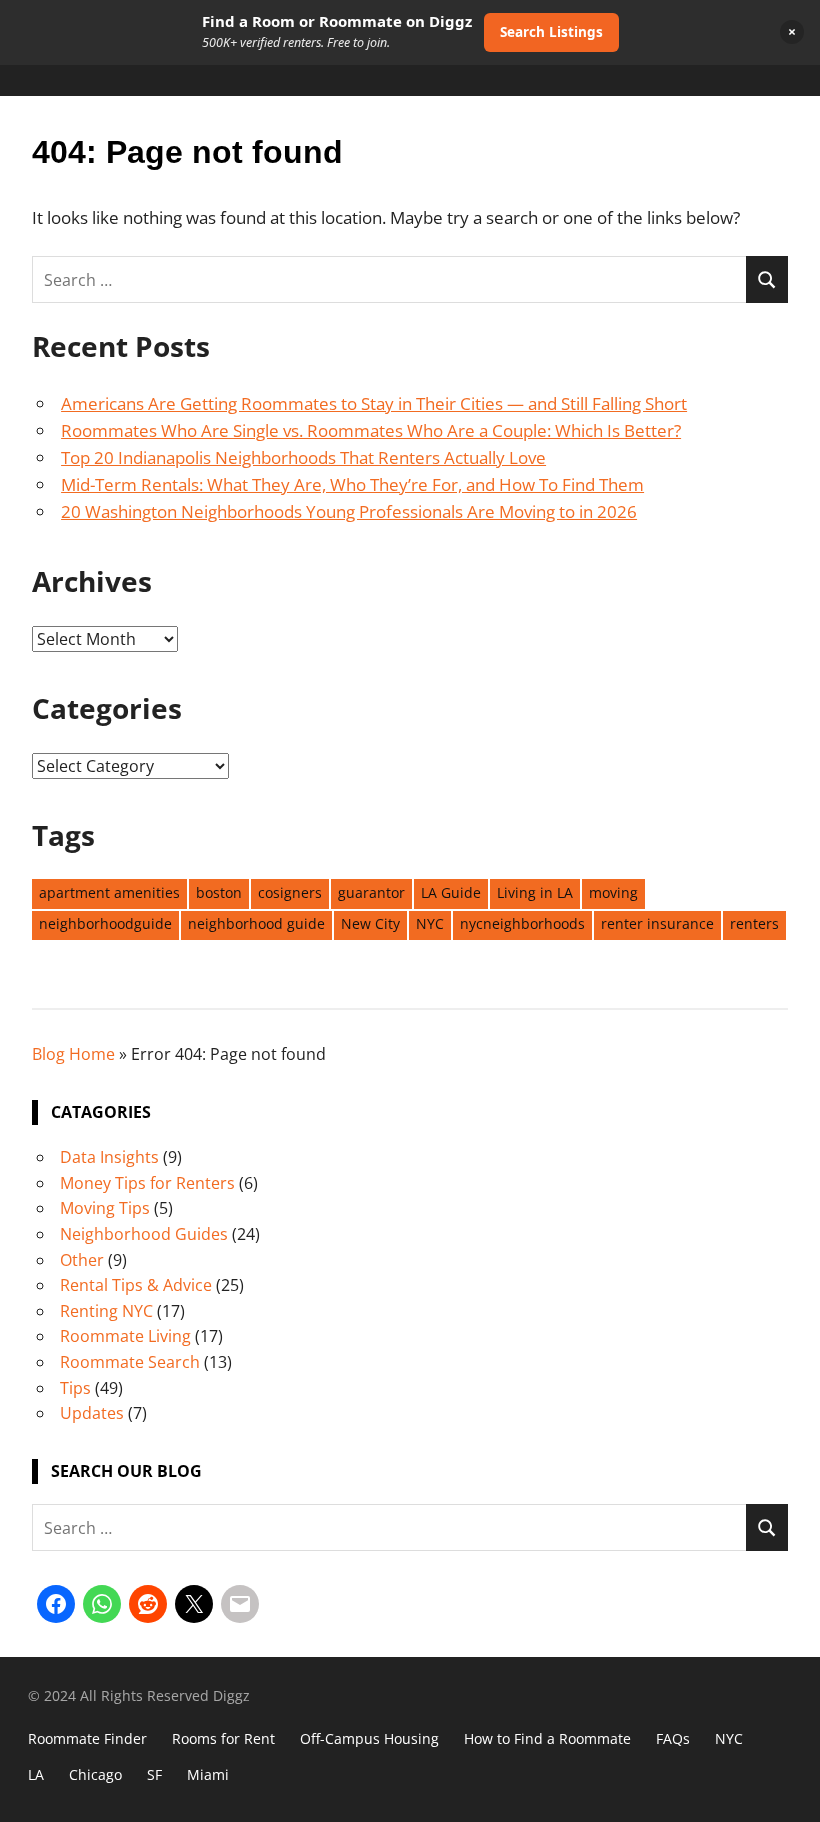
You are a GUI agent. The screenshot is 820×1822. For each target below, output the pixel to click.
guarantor (371, 892)
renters (754, 923)
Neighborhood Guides (144, 1234)
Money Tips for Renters (147, 1183)
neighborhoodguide (105, 923)
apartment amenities (109, 892)
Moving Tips (105, 1208)
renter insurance (657, 923)
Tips (75, 1388)
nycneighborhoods (522, 923)
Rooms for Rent (223, 1738)
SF (154, 1774)
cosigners (290, 892)
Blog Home (73, 1054)
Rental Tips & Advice (136, 1285)
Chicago (95, 1774)
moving (613, 892)
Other (82, 1260)
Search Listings (551, 32)
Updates (92, 1413)
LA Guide (451, 892)
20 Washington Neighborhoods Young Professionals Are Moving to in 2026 (349, 511)
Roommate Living (125, 1336)
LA (36, 1774)
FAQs (673, 1738)
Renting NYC (106, 1311)
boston (219, 892)
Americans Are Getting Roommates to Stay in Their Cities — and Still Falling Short (374, 403)
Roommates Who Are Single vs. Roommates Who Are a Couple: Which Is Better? (371, 430)
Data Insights (109, 1157)
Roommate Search (130, 1362)
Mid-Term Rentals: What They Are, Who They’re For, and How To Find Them (352, 484)
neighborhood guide (256, 923)
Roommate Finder (87, 1738)
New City (370, 923)
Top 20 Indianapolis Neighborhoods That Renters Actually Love (303, 457)
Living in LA (535, 892)
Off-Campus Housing (369, 1738)
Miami (208, 1774)
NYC (430, 923)
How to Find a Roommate (547, 1738)
